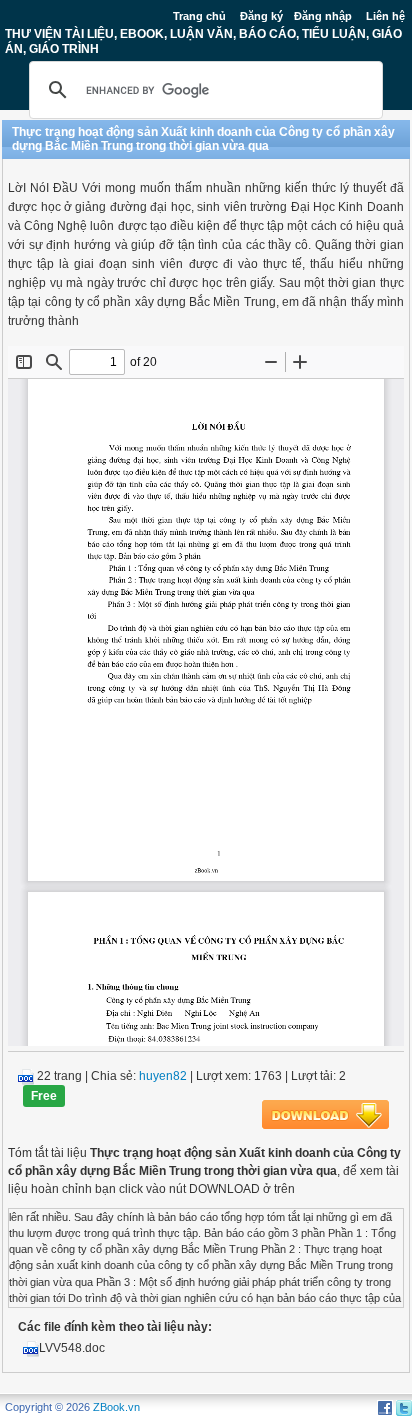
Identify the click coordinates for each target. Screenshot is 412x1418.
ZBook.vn (116, 1407)
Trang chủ (199, 16)
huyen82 (163, 1076)
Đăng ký (261, 16)
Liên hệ (385, 16)
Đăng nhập (323, 16)
